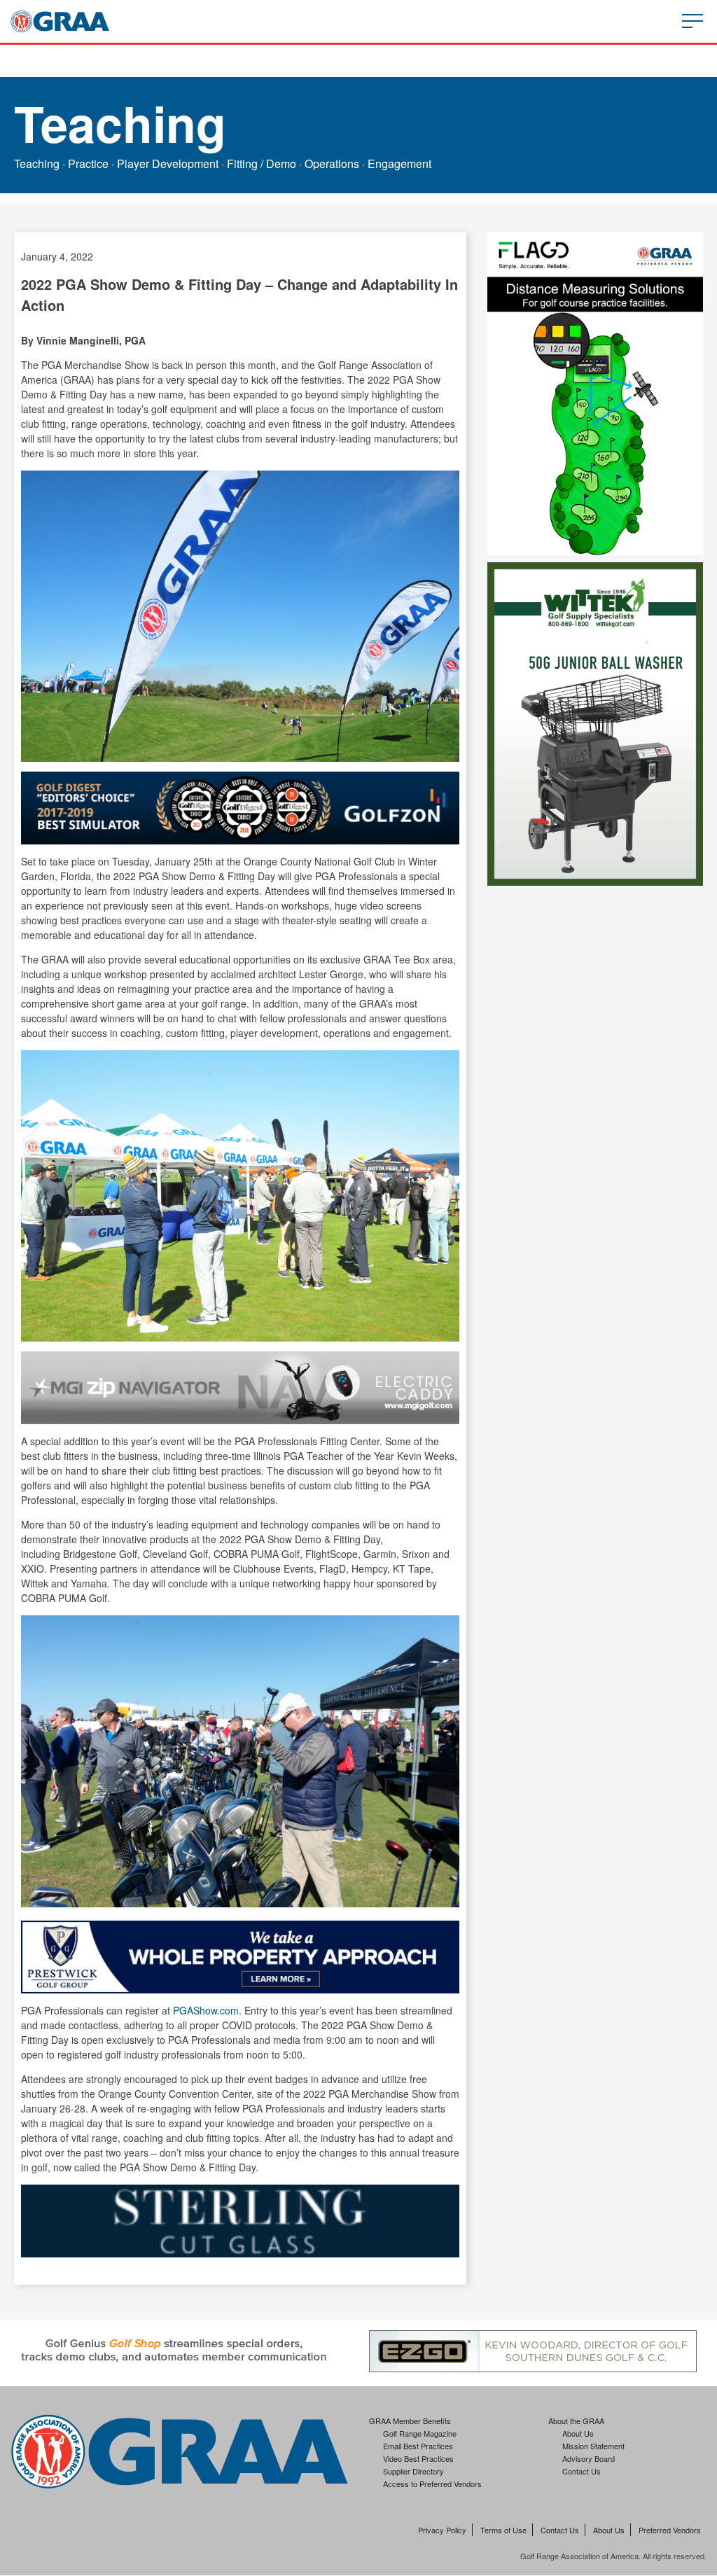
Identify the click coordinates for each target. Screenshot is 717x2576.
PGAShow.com (206, 2010)
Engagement (399, 163)
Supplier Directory (413, 2471)
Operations (332, 163)
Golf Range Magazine (420, 2433)
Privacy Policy (442, 2530)
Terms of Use (503, 2530)
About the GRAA (576, 2421)
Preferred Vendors (670, 2530)
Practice (88, 163)
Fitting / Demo (262, 163)
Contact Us (582, 2471)
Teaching (37, 163)
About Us (578, 2433)
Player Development (168, 163)
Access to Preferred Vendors (432, 2484)
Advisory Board (589, 2458)
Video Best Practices (418, 2458)
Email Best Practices (418, 2446)
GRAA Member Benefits (410, 2421)
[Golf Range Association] (60, 21)
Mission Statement (593, 2446)
